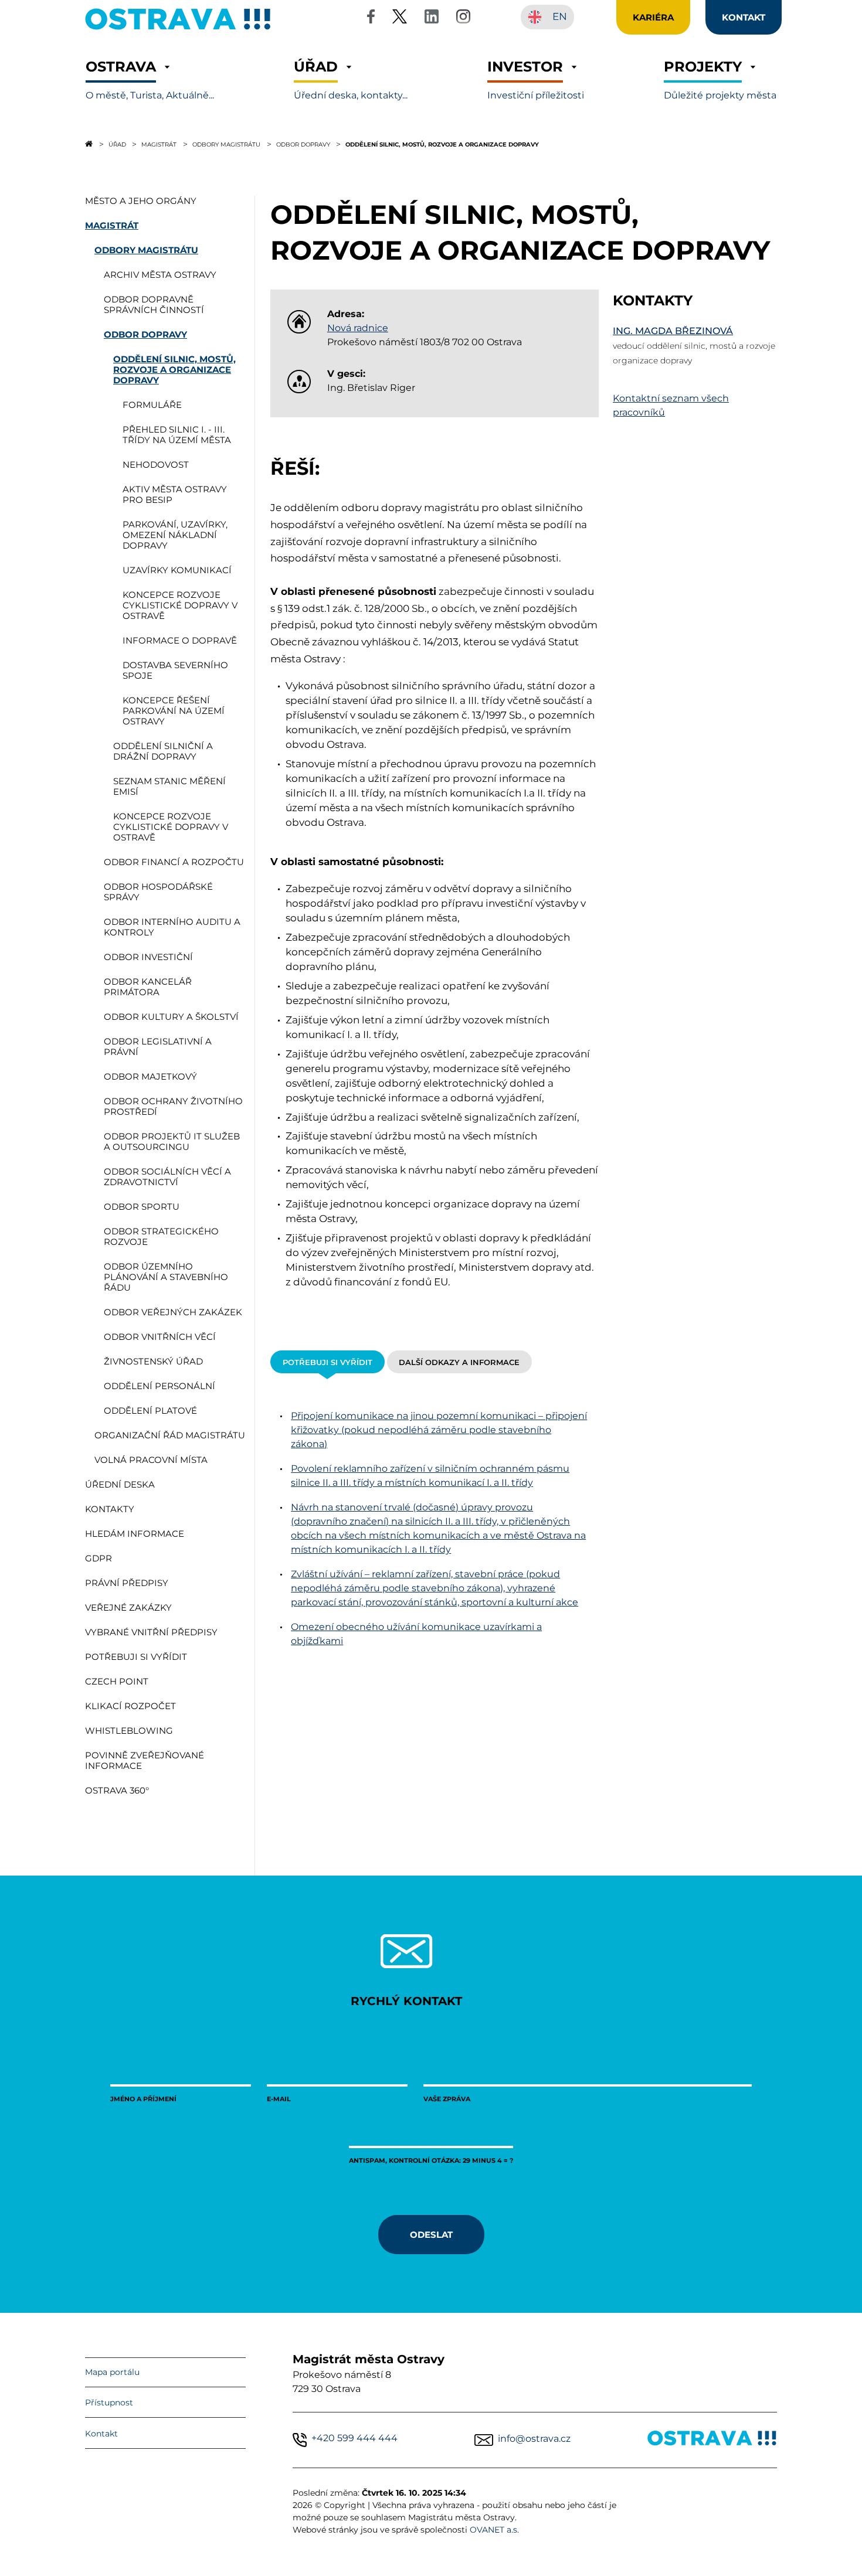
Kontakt (101, 2434)
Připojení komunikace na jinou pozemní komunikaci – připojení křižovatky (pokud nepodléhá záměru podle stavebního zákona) (439, 1430)
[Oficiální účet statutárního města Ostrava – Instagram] (463, 18)
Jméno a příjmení (143, 2099)
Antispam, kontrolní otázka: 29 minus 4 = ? (431, 2160)
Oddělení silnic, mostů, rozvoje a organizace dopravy (442, 144)
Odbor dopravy (303, 144)
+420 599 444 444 (354, 2438)
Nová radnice (358, 328)
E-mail (279, 2099)
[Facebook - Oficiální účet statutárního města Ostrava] (371, 18)
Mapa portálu (112, 2372)
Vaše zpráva (447, 2099)
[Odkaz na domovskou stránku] (89, 144)
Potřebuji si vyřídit (328, 1362)
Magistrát (159, 144)
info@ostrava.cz (534, 2439)
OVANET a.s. (494, 2530)
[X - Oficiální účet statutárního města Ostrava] (400, 18)
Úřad (117, 144)
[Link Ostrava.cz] (712, 2440)
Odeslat (431, 2234)
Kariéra (653, 17)
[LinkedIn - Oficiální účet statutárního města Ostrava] (432, 18)
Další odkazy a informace (459, 1362)
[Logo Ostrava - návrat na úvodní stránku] (178, 30)
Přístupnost (109, 2403)
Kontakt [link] (744, 17)
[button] (150, 80)
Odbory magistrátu (226, 144)
